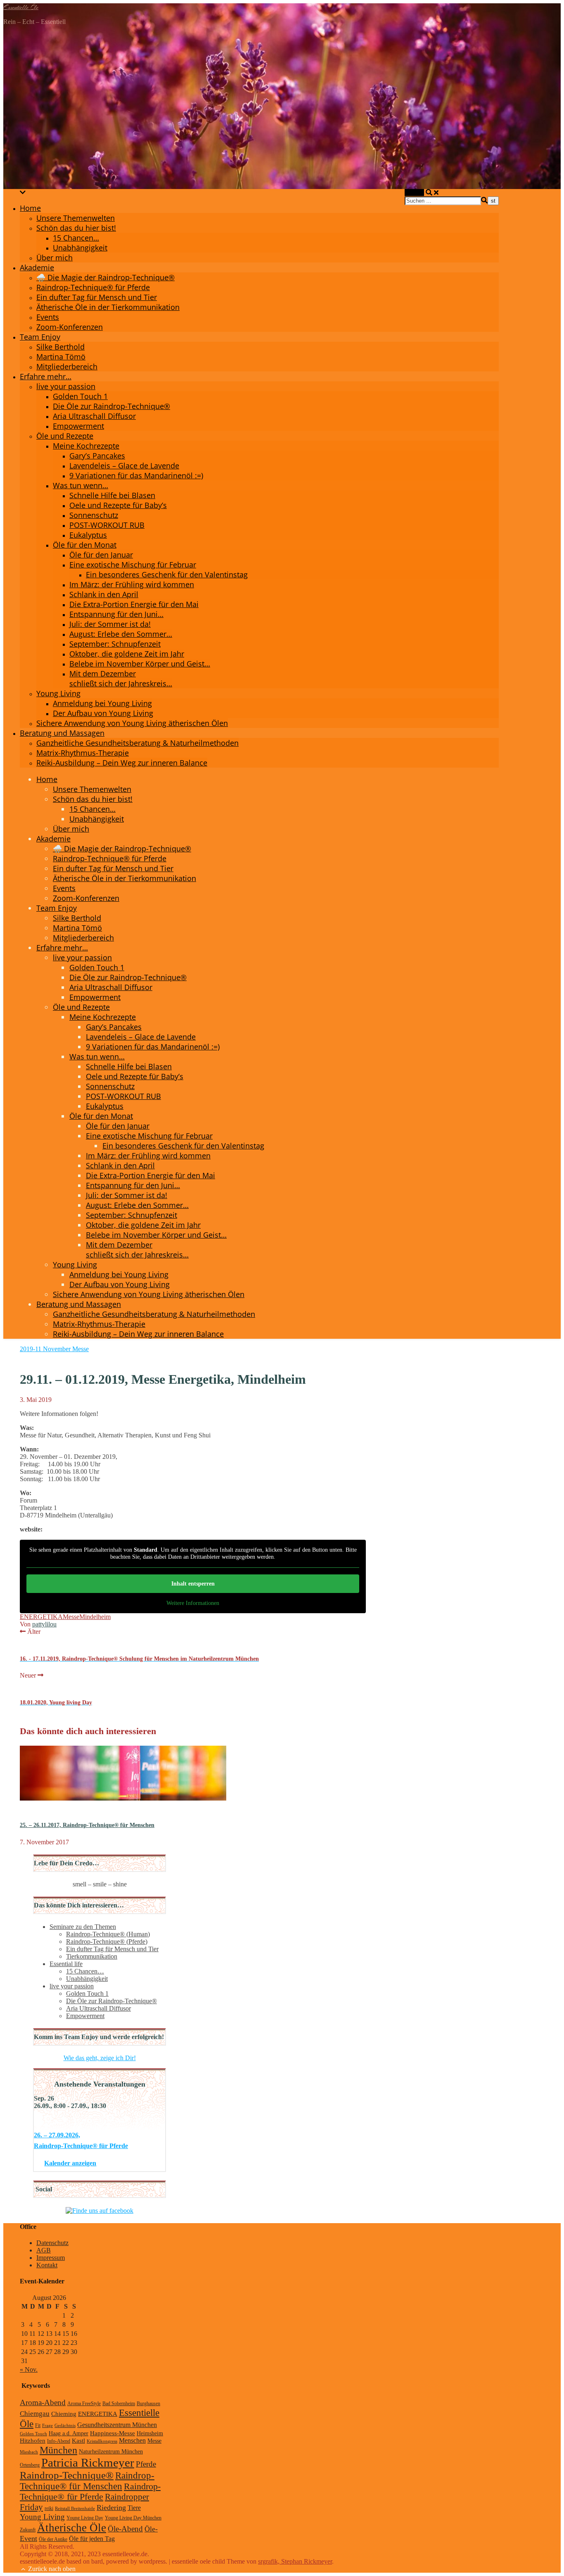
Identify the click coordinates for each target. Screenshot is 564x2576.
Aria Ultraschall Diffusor (94, 416)
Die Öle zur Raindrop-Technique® (111, 406)
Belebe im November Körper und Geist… (140, 664)
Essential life (66, 1964)
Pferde (146, 2464)
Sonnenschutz (94, 515)
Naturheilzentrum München (111, 2452)
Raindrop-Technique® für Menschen (87, 2481)
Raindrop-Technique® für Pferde (93, 287)
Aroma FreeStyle (84, 2403)
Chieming (64, 2414)
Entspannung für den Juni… (116, 614)
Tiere (134, 2508)
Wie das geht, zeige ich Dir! (100, 2058)
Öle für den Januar (101, 555)
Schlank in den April (104, 594)
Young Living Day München (133, 2518)
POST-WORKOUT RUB (107, 525)
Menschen (132, 2441)
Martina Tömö (61, 357)
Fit (38, 2425)
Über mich (55, 258)
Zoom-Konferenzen (70, 327)
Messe (71, 1617)
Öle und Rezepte (65, 436)
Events (48, 317)
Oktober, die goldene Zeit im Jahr (127, 654)
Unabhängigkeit (80, 248)
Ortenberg (30, 2465)
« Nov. (29, 2369)
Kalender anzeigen (70, 2163)
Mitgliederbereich (67, 366)
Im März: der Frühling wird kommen (132, 584)
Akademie (37, 267)
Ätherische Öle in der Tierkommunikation (108, 307)
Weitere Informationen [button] (193, 1603)
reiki (49, 2508)
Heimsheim (150, 2433)
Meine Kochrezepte (86, 446)
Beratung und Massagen (62, 733)
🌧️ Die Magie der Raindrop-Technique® (105, 277)
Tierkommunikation (92, 1956)
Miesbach (29, 2452)
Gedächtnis (65, 2426)
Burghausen (148, 2403)
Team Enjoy (40, 337)
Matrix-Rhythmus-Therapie (83, 753)
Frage (47, 2426)
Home (30, 208)
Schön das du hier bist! (76, 228)
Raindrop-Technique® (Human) (108, 1934)
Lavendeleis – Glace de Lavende (124, 466)
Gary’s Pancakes (97, 456)
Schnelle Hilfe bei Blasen (112, 495)
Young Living (58, 693)
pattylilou (44, 1624)
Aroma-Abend (43, 2402)
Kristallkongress (102, 2441)
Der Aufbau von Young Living (103, 713)
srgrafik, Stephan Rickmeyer (295, 2561)
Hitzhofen (33, 2440)
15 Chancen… (76, 238)
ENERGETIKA (98, 2414)
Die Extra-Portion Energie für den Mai (134, 604)
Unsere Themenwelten (76, 218)
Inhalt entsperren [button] (193, 1584)
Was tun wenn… (81, 485)
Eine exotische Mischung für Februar (133, 565)
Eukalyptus (88, 535)
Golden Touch (33, 2434)
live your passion (66, 386)
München (58, 2450)
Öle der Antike (53, 2539)
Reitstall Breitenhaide (75, 2509)
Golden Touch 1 (80, 396)
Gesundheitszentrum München (117, 2425)
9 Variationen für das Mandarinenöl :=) (136, 475)
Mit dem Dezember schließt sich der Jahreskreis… (121, 678)
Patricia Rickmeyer (88, 2463)
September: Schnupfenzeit (115, 644)
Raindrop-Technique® (67, 2475)
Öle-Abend (125, 2529)
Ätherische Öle (72, 2528)
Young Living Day (85, 2518)
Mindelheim (95, 1617)
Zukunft (28, 2530)
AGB (44, 2250)
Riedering (111, 2507)
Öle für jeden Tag (92, 2539)
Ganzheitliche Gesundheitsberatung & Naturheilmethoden (137, 743)
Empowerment (78, 426)
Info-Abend (59, 2441)
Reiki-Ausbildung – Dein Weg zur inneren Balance (122, 763)
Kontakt (47, 2265)
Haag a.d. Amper (69, 2433)
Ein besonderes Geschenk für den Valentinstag (167, 574)
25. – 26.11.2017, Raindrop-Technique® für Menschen (87, 1825)
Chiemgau (35, 2414)
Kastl (78, 2440)
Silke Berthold (60, 347)
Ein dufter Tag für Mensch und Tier (97, 297)
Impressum (51, 2258)
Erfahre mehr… (46, 376)
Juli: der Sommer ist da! (110, 624)
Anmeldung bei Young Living (102, 703)
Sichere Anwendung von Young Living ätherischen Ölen (132, 723)
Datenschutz (52, 2243)
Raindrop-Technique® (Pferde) (107, 1941)
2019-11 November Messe (54, 1349)
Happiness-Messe (113, 2433)
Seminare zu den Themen (83, 1927)
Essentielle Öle (21, 7)
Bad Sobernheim (119, 2403)
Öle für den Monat (85, 545)
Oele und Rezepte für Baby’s (118, 505)
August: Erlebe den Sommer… (121, 634)
